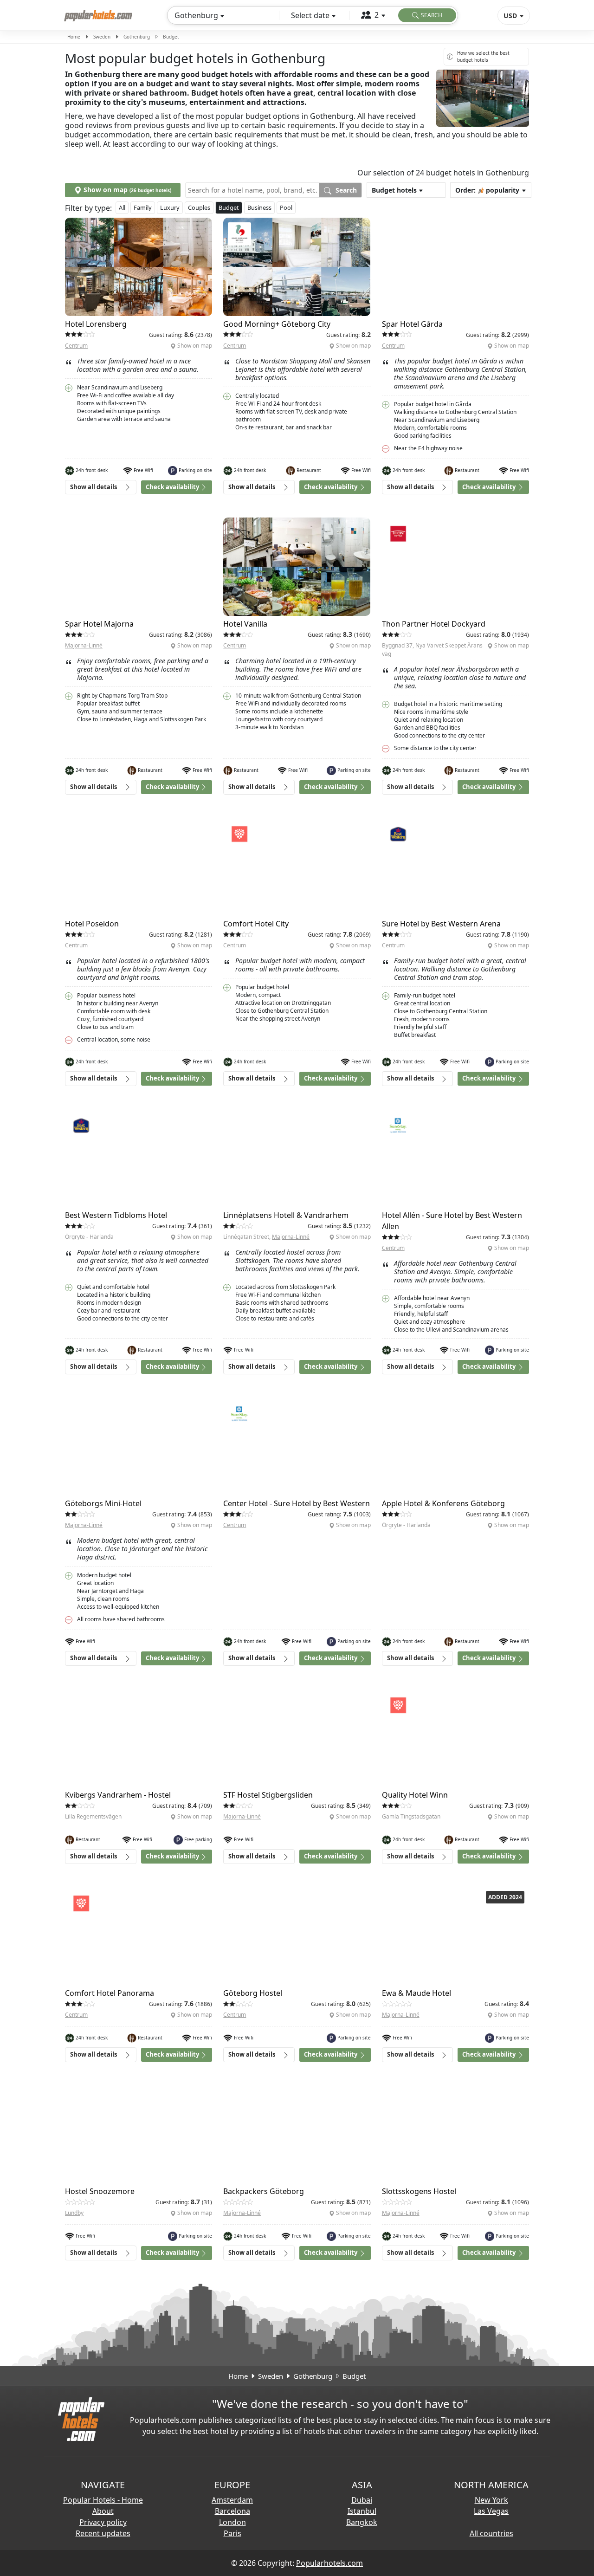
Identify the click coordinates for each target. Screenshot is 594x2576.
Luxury (170, 207)
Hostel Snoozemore (100, 2191)
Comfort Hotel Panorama (110, 1993)
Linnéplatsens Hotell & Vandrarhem (286, 1215)
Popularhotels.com (329, 2563)
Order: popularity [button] (487, 190)
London (232, 2522)
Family (143, 207)
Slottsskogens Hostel (419, 2191)
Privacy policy (103, 2522)
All (122, 207)
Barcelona (232, 2511)
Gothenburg (137, 37)
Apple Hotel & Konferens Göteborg (443, 1503)
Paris (232, 2533)
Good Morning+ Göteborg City (277, 324)
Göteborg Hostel (253, 1993)
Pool (286, 207)
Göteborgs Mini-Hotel (103, 1503)
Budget (229, 207)
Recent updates (103, 2533)
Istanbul (362, 2511)
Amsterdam (232, 2500)
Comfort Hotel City (256, 924)
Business (259, 207)
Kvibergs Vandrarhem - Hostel (118, 1795)
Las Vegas (491, 2511)
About (103, 2511)
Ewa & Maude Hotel (416, 1993)
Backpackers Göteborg (264, 2191)
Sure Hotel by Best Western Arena (441, 924)
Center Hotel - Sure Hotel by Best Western (297, 1503)
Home (74, 37)
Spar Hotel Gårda (412, 324)
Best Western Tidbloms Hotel (116, 1215)
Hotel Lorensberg (96, 324)
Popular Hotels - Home (103, 2500)
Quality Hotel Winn (415, 1795)
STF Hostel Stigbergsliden (268, 1795)
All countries (491, 2533)
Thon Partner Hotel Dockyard (434, 624)
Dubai (362, 2500)
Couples (199, 207)
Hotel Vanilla (245, 624)
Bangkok (362, 2522)
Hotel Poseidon (92, 924)
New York (491, 2500)
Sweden (102, 37)
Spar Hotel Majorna (99, 624)
